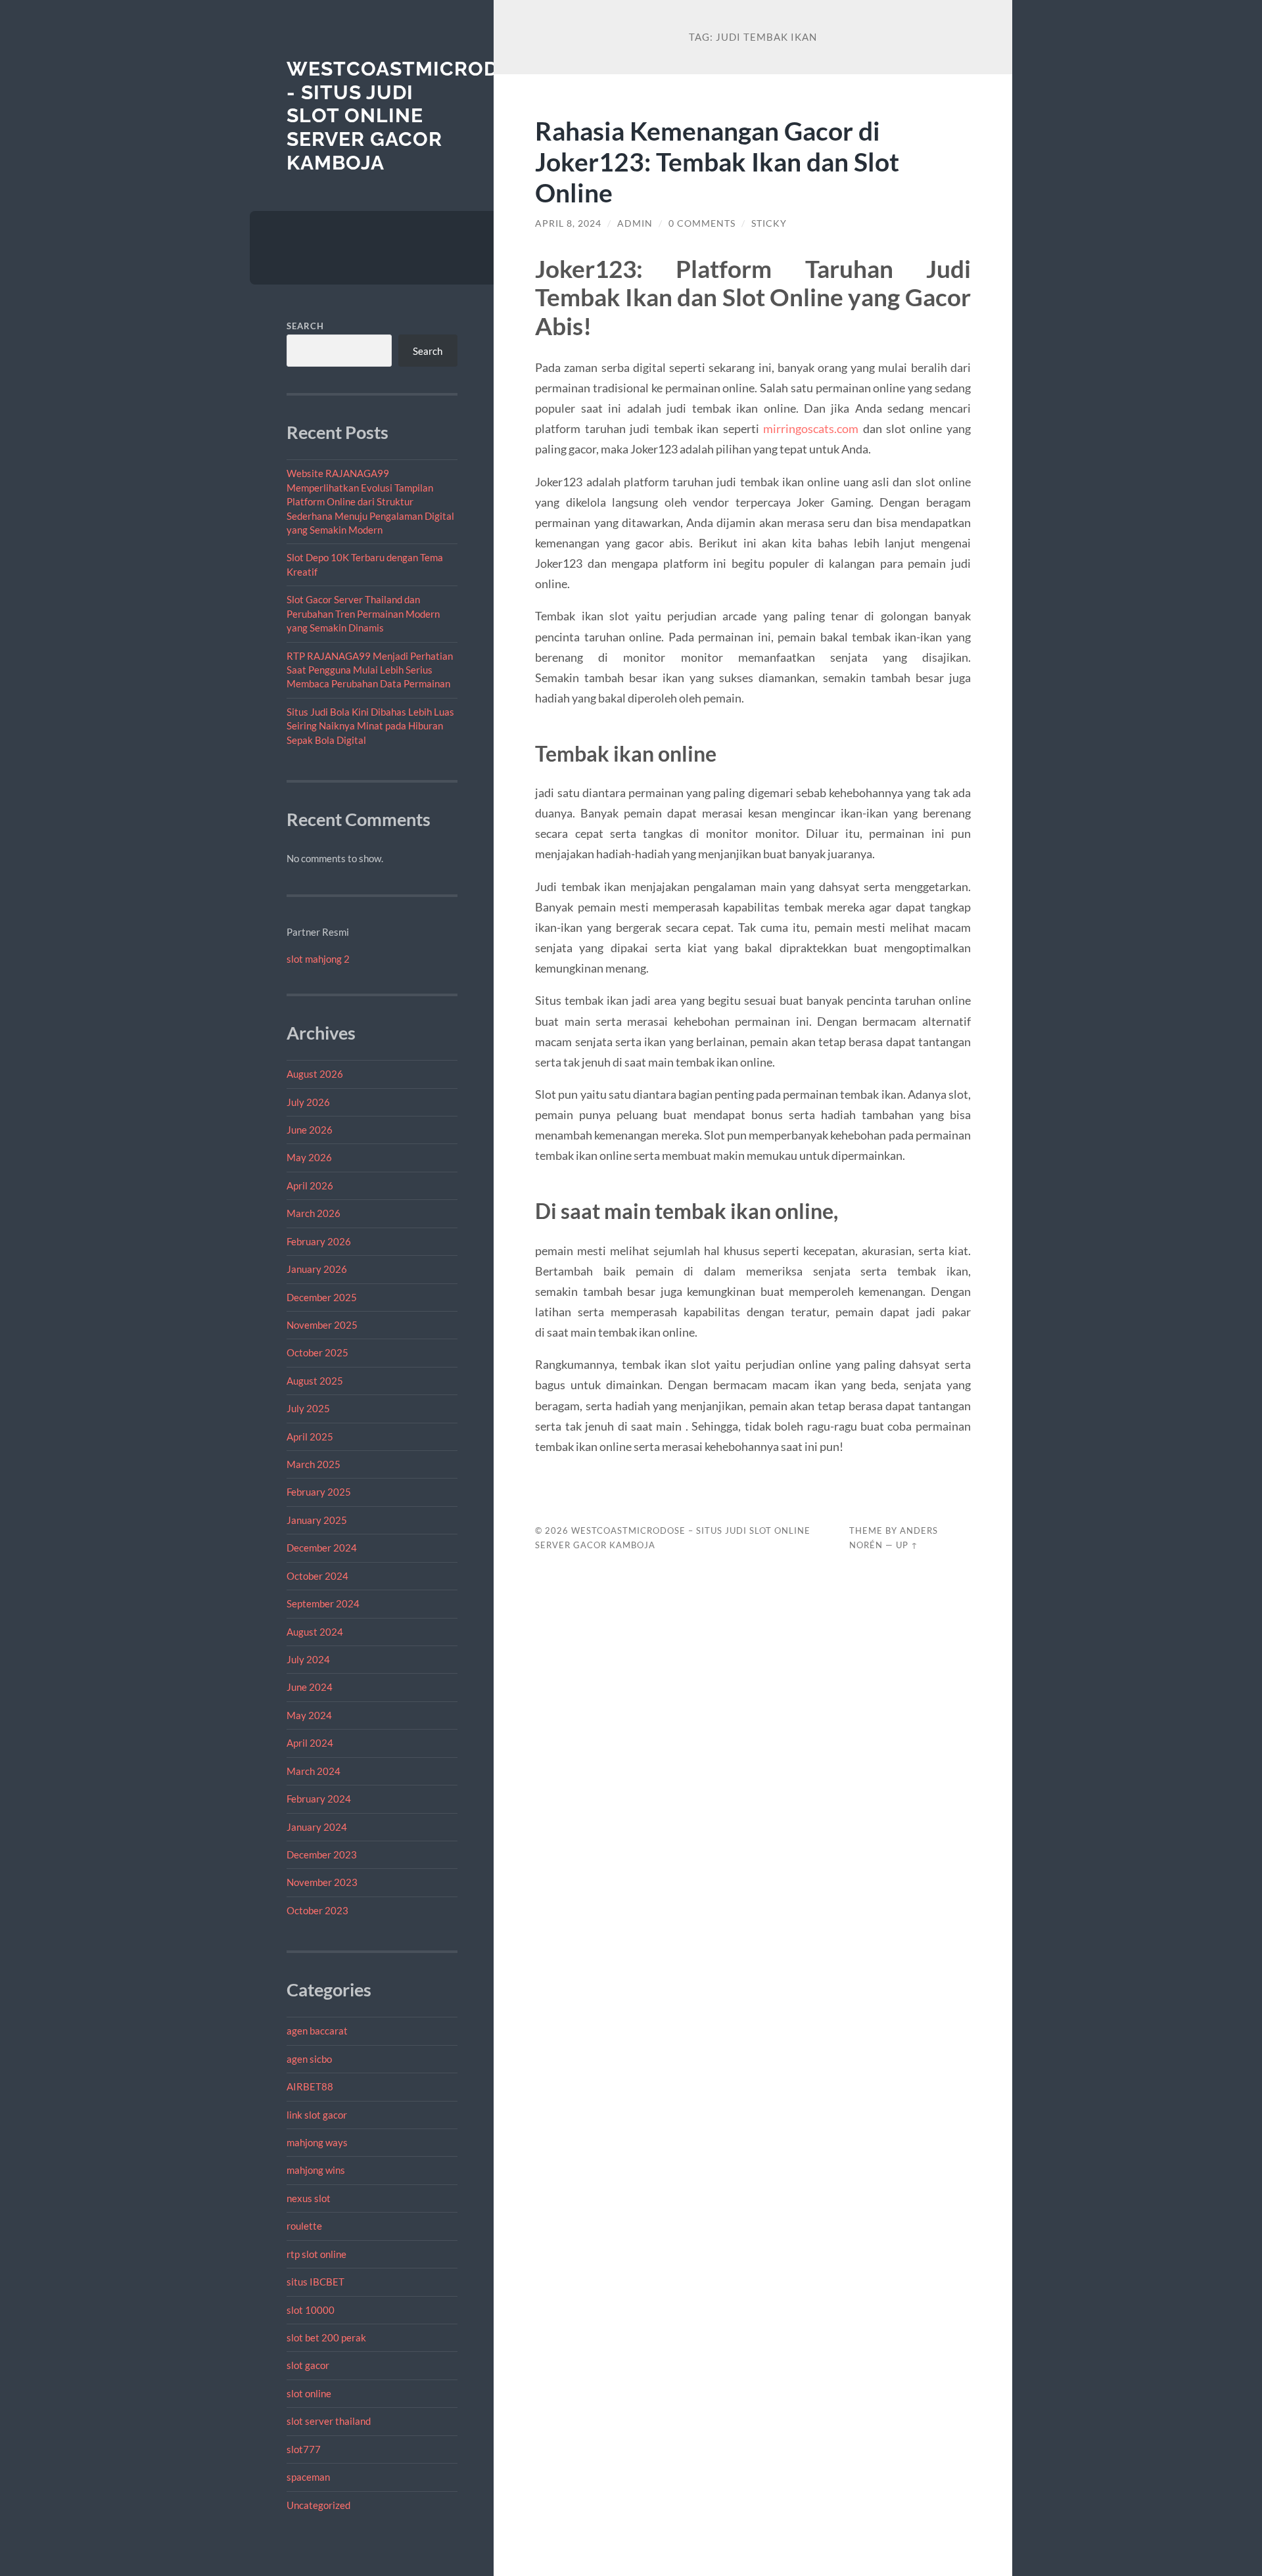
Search (305, 326)
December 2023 (322, 1854)
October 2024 (317, 1576)
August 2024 (315, 1632)
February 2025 (319, 1492)
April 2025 (310, 1437)
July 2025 (308, 1408)
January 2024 (317, 1827)
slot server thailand (329, 2421)
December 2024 (322, 1548)
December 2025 (322, 1297)
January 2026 (317, 1269)
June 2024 (310, 1687)
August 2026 (315, 1074)
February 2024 (319, 1799)
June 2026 (310, 1130)
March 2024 (314, 1771)
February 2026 (319, 1241)
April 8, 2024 (568, 223)
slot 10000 (311, 2310)
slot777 (304, 2449)
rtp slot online (316, 2254)
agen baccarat (317, 2031)
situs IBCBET (315, 2282)
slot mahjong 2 (318, 959)
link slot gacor (317, 2115)
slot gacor (308, 2365)
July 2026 (308, 1102)
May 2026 (309, 1157)
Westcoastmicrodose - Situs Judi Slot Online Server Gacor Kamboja (413, 116)
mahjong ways (317, 2142)
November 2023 (322, 1882)
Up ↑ (907, 1545)
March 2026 (314, 1213)
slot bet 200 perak (326, 2337)
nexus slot (309, 2198)
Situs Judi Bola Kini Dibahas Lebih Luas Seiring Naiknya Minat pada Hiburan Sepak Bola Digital (370, 726)
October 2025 (317, 1352)
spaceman (308, 2477)
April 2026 (310, 1185)
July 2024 (308, 1659)
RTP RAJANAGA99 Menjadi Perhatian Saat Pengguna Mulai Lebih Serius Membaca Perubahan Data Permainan (370, 670)
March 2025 (314, 1464)
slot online (309, 2393)
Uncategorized (318, 2505)
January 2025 (317, 1520)
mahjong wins (316, 2170)
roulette (304, 2226)
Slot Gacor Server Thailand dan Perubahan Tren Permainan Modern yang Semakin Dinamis (363, 613)
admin (635, 223)
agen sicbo (309, 2059)
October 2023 (317, 1910)
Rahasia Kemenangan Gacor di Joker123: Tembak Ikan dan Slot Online (717, 161)
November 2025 (322, 1325)
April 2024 (310, 1743)
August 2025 (315, 1381)
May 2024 (309, 1715)
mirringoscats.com (811, 428)
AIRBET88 (310, 2086)
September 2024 (323, 1603)
